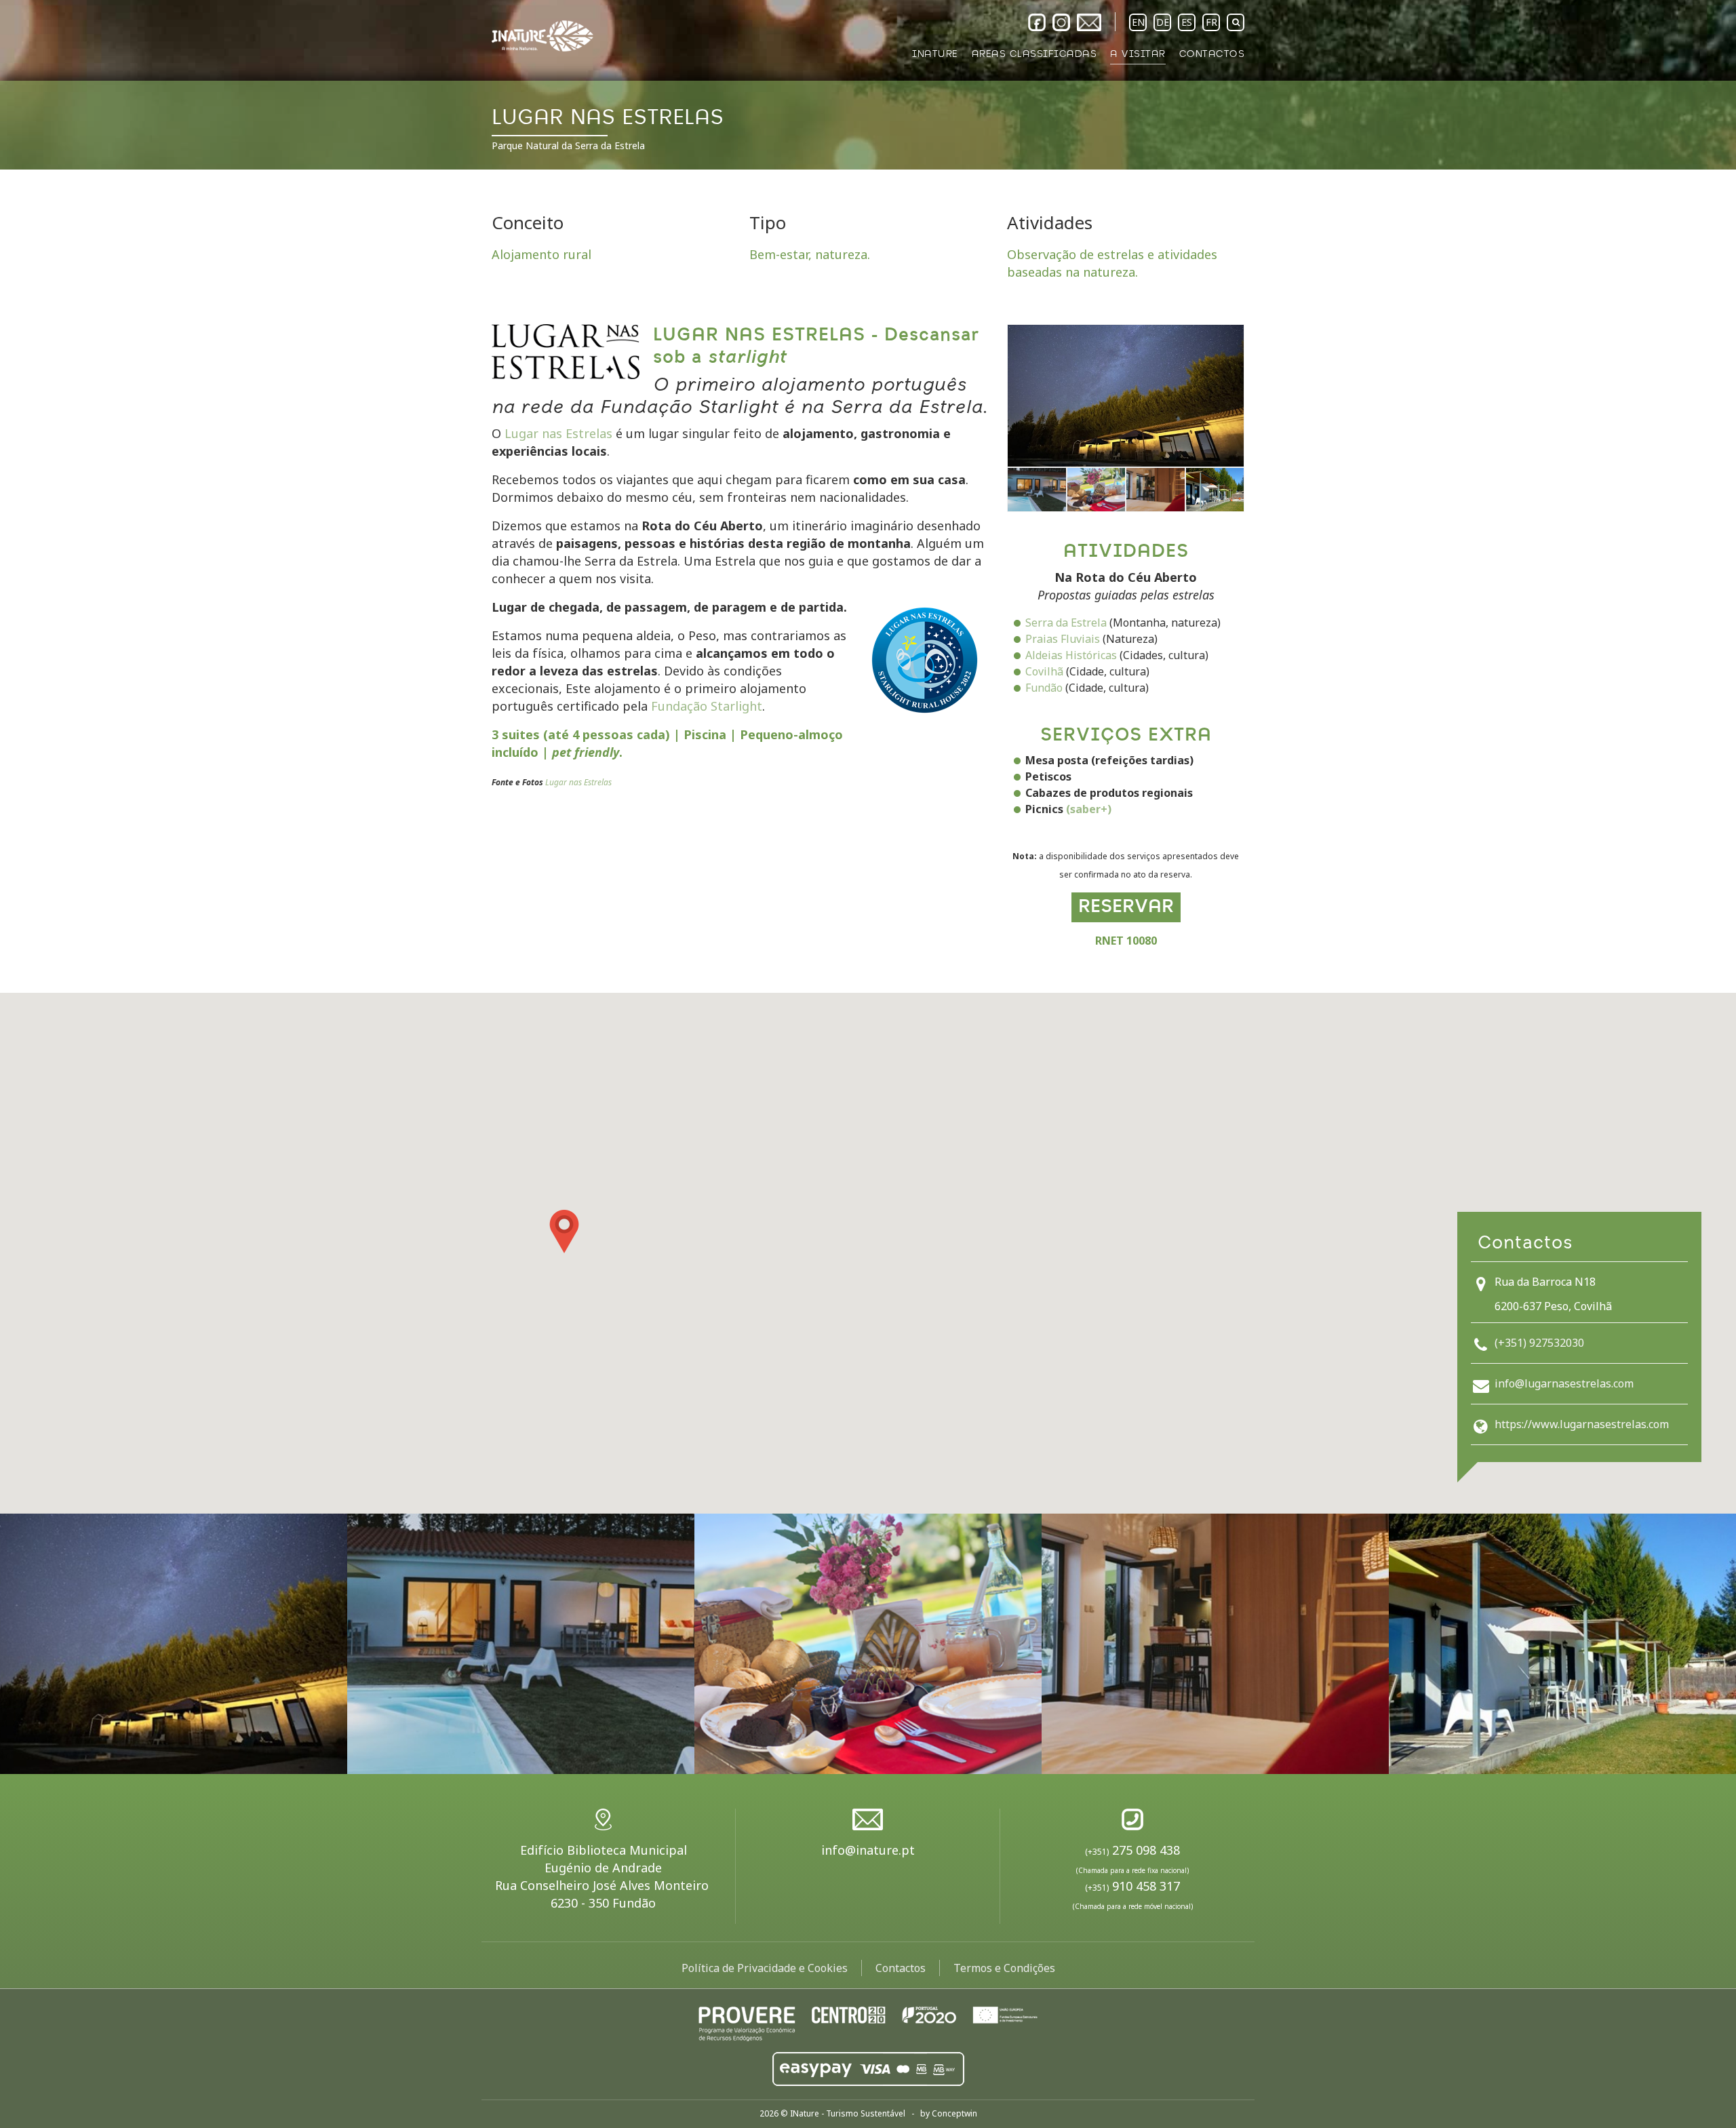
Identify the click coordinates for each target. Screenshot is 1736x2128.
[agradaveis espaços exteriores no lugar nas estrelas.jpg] (1215, 490)
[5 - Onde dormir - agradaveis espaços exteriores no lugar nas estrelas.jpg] (1562, 1644)
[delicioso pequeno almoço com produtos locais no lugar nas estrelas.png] (1097, 490)
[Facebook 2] (1037, 22)
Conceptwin (954, 2113)
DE (1163, 22)
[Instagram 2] (1061, 22)
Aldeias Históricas (1071, 655)
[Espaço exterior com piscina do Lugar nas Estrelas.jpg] (1037, 490)
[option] (868, 85)
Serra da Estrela (1066, 623)
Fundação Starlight (707, 706)
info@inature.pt (868, 1850)
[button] (564, 1232)
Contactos (901, 1968)
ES (1187, 22)
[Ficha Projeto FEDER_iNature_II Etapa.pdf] (868, 2022)
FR (1211, 22)
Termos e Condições (1004, 1968)
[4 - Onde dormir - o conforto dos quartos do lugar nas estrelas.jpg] (1215, 1644)
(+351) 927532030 (1539, 1343)
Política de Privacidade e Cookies (765, 1968)
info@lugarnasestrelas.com (1564, 1383)
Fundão (1044, 688)
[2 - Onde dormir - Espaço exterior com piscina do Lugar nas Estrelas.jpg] (521, 1644)
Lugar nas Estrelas (558, 433)
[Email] (1089, 22)
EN (1138, 22)
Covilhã (1044, 671)
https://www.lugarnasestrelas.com (1582, 1424)
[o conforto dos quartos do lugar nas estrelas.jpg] (1156, 490)
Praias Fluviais (1063, 639)
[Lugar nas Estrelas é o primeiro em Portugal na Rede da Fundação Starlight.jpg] (1126, 396)
